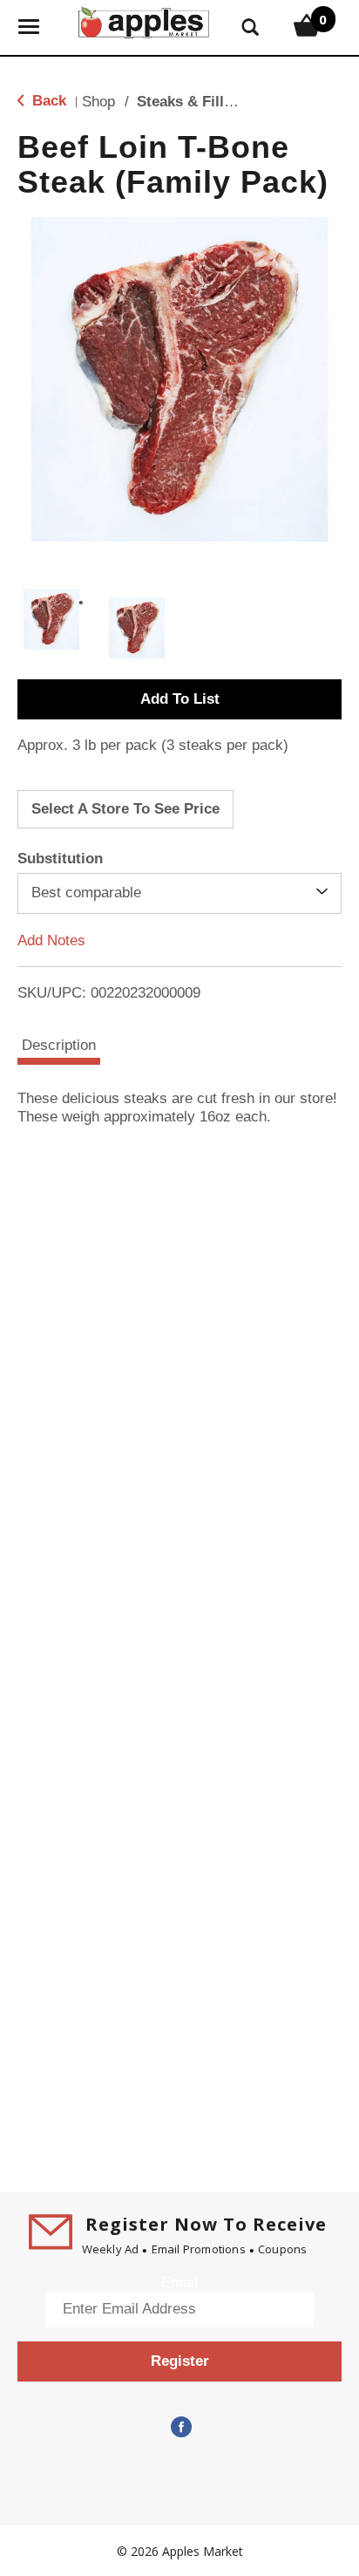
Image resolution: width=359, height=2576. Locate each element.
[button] (51, 619)
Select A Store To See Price (125, 809)
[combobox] (179, 893)
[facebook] (179, 2428)
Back (47, 101)
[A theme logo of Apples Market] (144, 20)
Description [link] (59, 1045)
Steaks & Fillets (191, 102)
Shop (98, 102)
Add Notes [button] (51, 940)
